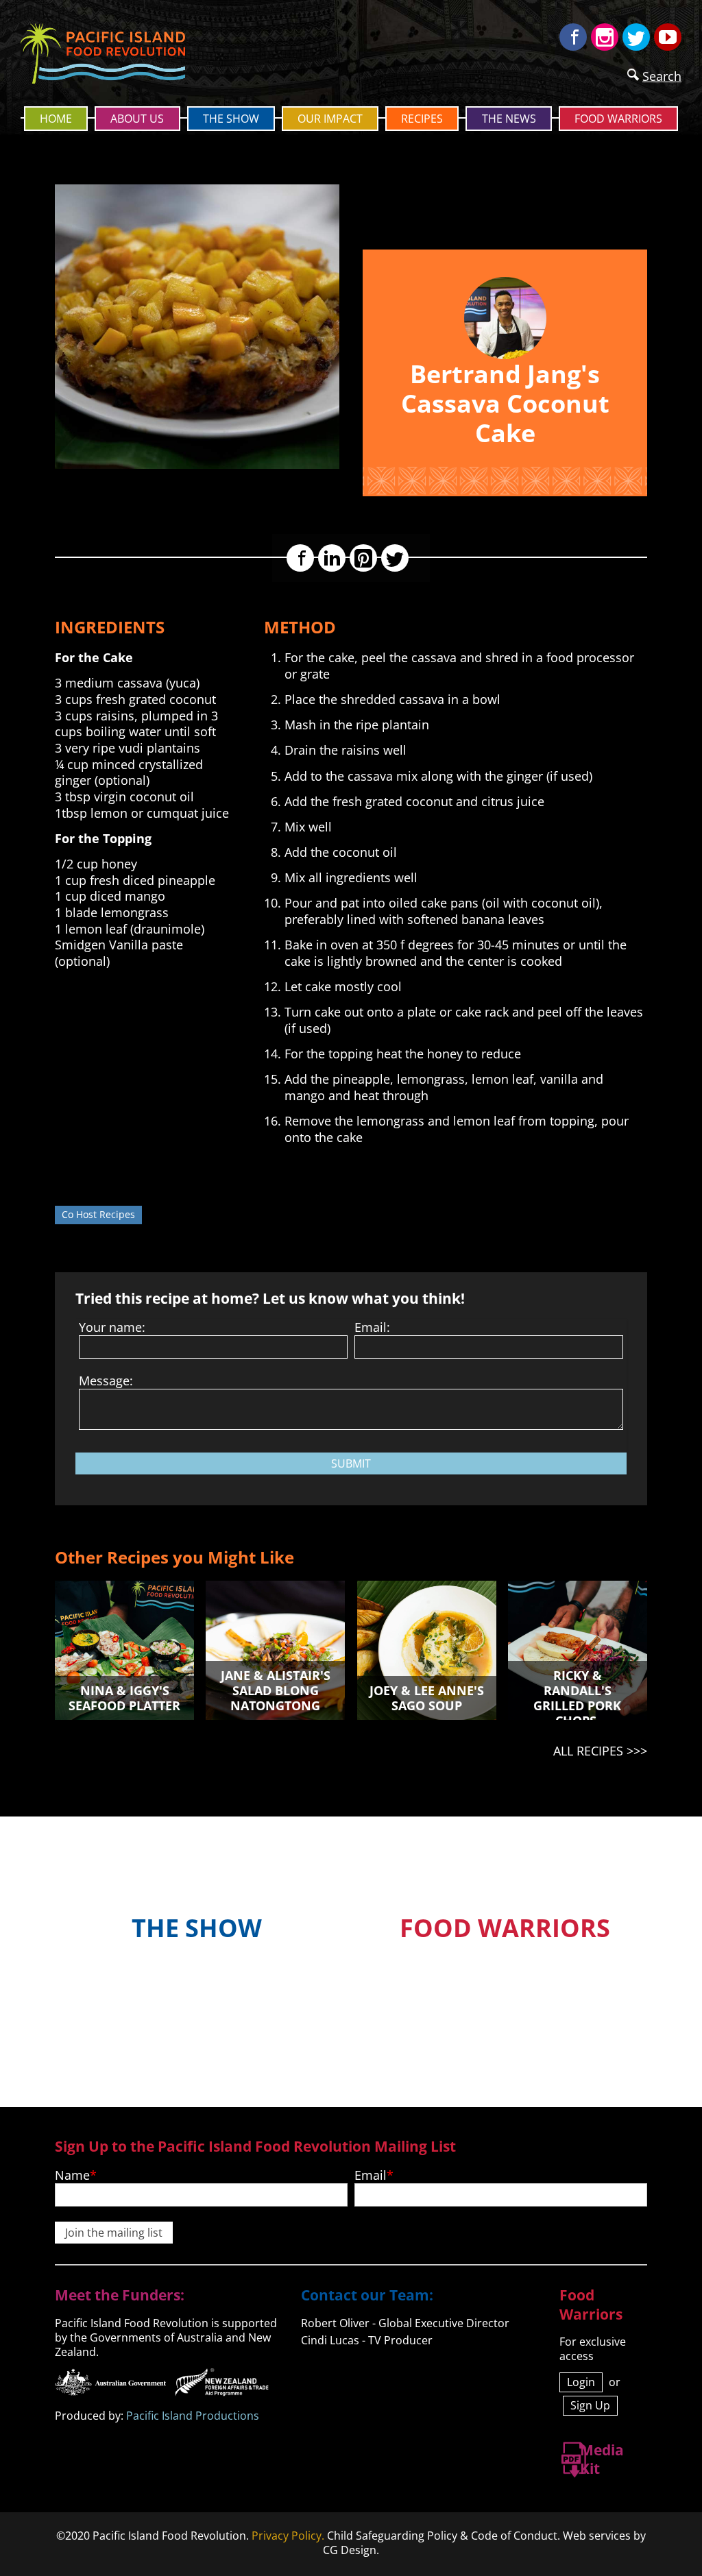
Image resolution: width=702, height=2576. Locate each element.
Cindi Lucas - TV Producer (367, 2340)
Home (56, 119)
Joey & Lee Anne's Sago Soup (427, 1698)
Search (662, 76)
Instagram (605, 37)
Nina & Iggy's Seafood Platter (124, 1698)
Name (72, 2175)
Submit (351, 1463)
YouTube (668, 37)
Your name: (112, 1327)
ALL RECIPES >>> (600, 1751)
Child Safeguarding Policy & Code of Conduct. (444, 2536)
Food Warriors (618, 119)
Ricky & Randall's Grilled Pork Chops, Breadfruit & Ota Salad (578, 1713)
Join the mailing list (114, 2233)
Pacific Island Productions (193, 2416)
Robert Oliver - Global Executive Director (405, 2323)
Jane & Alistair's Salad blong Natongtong (276, 1690)
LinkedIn (332, 558)
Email (371, 2175)
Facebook (573, 37)
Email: (372, 1327)
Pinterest (363, 558)
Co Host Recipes (98, 1214)
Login (581, 2382)
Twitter (636, 37)
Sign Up (590, 2405)
